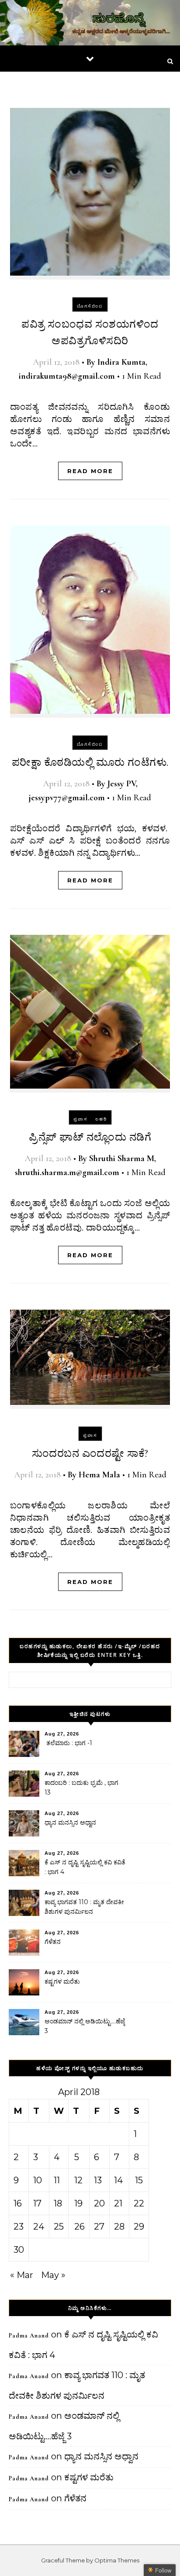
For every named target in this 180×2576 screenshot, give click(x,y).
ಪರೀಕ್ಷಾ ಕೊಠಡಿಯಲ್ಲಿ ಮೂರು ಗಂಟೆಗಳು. (90, 762)
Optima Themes (117, 2560)
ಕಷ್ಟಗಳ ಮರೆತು (62, 1981)
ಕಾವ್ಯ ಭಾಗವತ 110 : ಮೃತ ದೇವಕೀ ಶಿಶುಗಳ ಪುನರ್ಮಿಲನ (84, 1907)
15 (139, 2180)
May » (53, 2275)
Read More (90, 471)
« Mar (22, 2275)
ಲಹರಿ (101, 1119)
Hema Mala (99, 1475)
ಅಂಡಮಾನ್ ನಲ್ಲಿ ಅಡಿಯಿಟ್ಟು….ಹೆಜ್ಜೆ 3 (85, 2026)
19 (78, 2203)
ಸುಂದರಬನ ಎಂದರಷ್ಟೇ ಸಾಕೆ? (90, 1454)
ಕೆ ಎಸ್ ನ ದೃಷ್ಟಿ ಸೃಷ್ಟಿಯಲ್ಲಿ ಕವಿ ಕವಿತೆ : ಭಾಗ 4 (85, 1867)
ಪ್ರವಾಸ (81, 1119)
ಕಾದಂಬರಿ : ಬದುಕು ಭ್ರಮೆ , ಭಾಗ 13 (81, 1788)
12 (78, 2180)
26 (80, 2227)
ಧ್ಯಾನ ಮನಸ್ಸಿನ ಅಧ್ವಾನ (70, 1822)
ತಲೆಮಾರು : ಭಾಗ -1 (68, 1743)
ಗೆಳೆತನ (53, 1942)
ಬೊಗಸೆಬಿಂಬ (90, 306)
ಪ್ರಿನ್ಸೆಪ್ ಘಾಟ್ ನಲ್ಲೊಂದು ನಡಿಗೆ (90, 1137)
